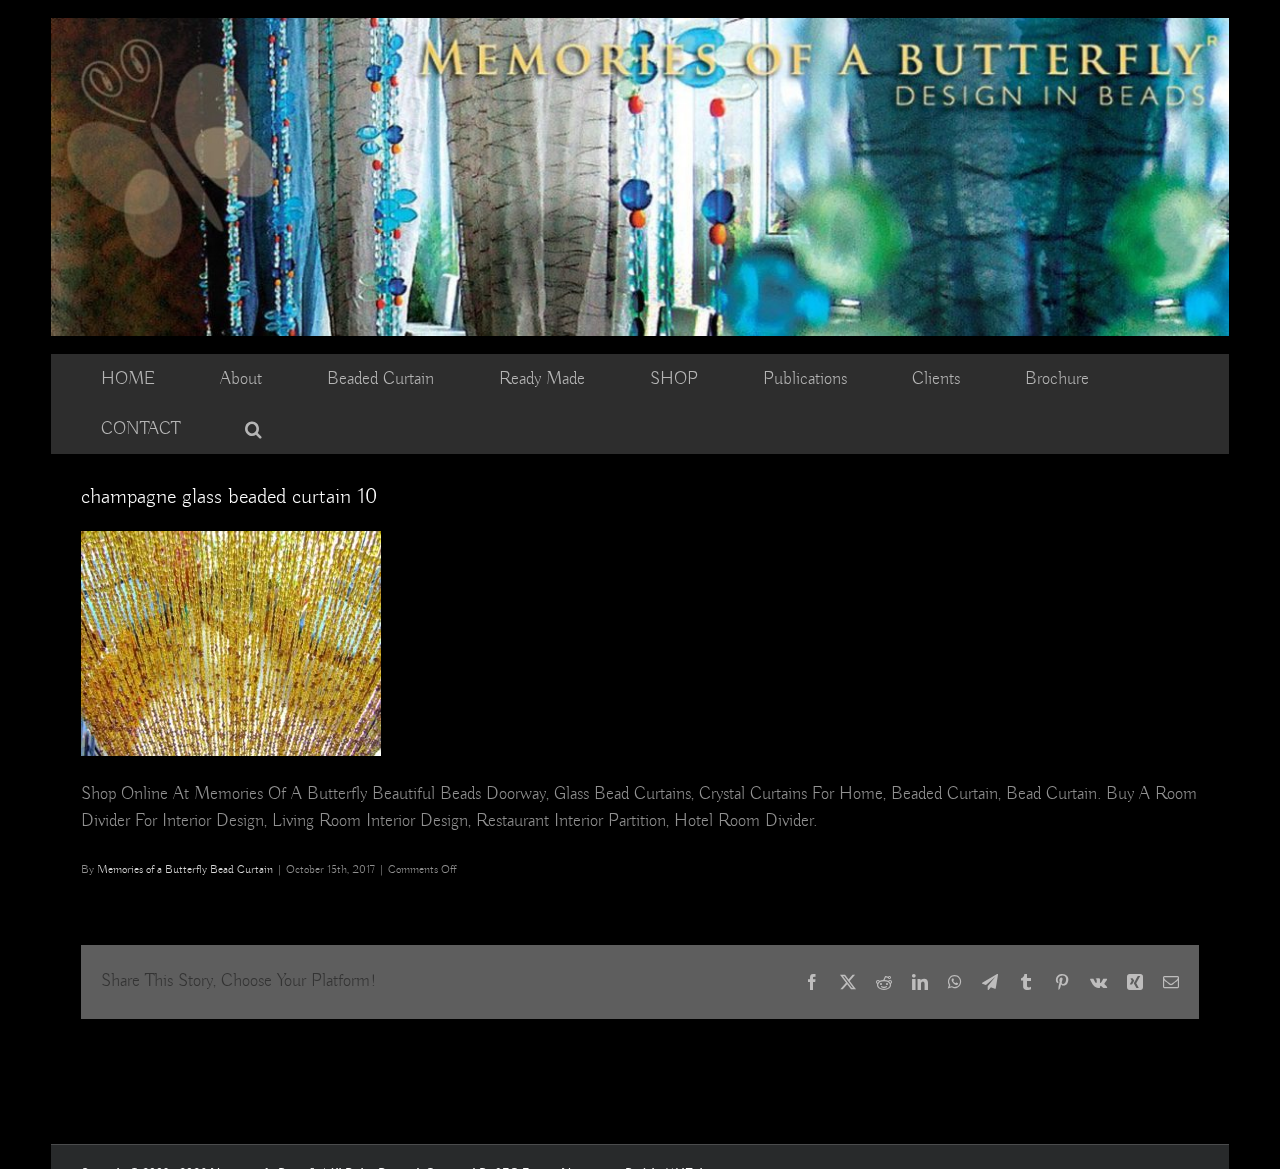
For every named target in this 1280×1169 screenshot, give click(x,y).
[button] (253, 429)
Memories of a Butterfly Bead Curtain (185, 869)
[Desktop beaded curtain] (640, 27)
